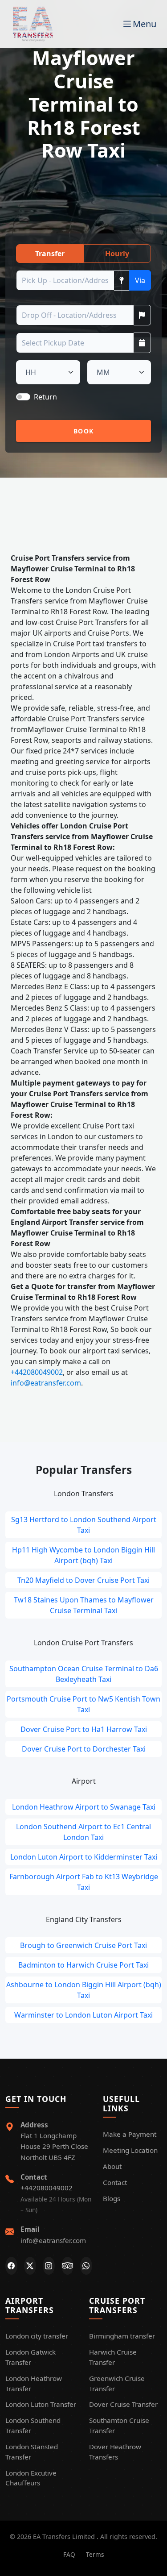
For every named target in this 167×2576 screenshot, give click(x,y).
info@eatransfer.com (46, 1383)
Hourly (117, 254)
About (112, 2166)
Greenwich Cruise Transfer (117, 2383)
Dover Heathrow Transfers (115, 2452)
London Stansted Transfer (32, 2452)
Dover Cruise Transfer (123, 2404)
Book (83, 431)
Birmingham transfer (122, 2336)
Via (140, 280)
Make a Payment (130, 2134)
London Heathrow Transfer (34, 2383)
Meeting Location (130, 2150)
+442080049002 (37, 1372)
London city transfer (37, 2336)
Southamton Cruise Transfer (119, 2425)
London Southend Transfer (33, 2425)
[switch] (23, 397)
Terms (95, 2554)
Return (45, 397)
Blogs (112, 2198)
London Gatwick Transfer (31, 2357)
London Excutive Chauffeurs (31, 2478)
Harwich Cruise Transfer (113, 2357)
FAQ (69, 2554)
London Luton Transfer (41, 2404)
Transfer (50, 254)
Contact (115, 2182)
